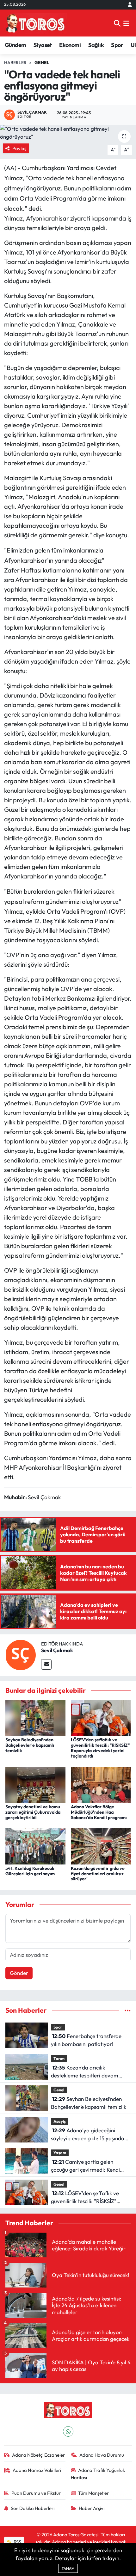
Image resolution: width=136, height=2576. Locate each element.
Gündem (15, 45)
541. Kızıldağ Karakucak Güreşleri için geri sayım (30, 1871)
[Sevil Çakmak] (21, 1654)
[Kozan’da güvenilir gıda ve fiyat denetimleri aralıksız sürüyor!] (101, 1846)
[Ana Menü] (126, 23)
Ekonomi (70, 45)
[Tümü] (128, 2010)
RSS (17, 2542)
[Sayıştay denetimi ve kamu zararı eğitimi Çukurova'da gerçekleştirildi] (35, 1784)
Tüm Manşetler (93, 2493)
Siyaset (43, 45)
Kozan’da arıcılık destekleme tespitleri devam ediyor (85, 2072)
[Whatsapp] (68, 2431)
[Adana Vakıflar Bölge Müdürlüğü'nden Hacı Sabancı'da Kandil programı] (101, 1784)
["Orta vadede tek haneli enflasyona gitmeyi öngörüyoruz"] (68, 133)
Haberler (15, 63)
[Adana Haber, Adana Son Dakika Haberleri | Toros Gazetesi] (35, 23)
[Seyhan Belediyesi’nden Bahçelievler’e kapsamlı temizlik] (35, 1717)
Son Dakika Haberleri (33, 2508)
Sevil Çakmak (57, 1650)
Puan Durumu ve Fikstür (36, 2493)
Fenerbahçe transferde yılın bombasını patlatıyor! (86, 2040)
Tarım (59, 2058)
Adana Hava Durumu (102, 2455)
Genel (42, 63)
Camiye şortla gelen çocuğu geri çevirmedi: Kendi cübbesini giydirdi (85, 2166)
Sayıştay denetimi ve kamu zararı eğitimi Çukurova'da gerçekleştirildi (33, 1812)
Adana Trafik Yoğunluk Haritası (98, 2474)
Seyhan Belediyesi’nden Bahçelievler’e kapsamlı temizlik (30, 1745)
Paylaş (19, 148)
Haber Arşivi (92, 2508)
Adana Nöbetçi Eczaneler (38, 2455)
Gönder (19, 1973)
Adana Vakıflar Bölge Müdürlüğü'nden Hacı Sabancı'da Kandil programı (99, 1812)
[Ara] (117, 23)
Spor (117, 45)
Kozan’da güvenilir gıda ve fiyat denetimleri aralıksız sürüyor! (98, 1874)
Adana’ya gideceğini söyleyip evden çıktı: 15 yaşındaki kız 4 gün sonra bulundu (90, 2135)
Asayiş (60, 2121)
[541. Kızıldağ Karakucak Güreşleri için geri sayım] (35, 1846)
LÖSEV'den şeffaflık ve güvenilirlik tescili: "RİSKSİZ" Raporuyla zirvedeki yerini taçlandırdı (100, 1748)
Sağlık (96, 45)
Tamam (68, 2568)
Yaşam (60, 2153)
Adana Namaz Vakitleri (37, 2470)
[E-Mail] (46, 1664)
